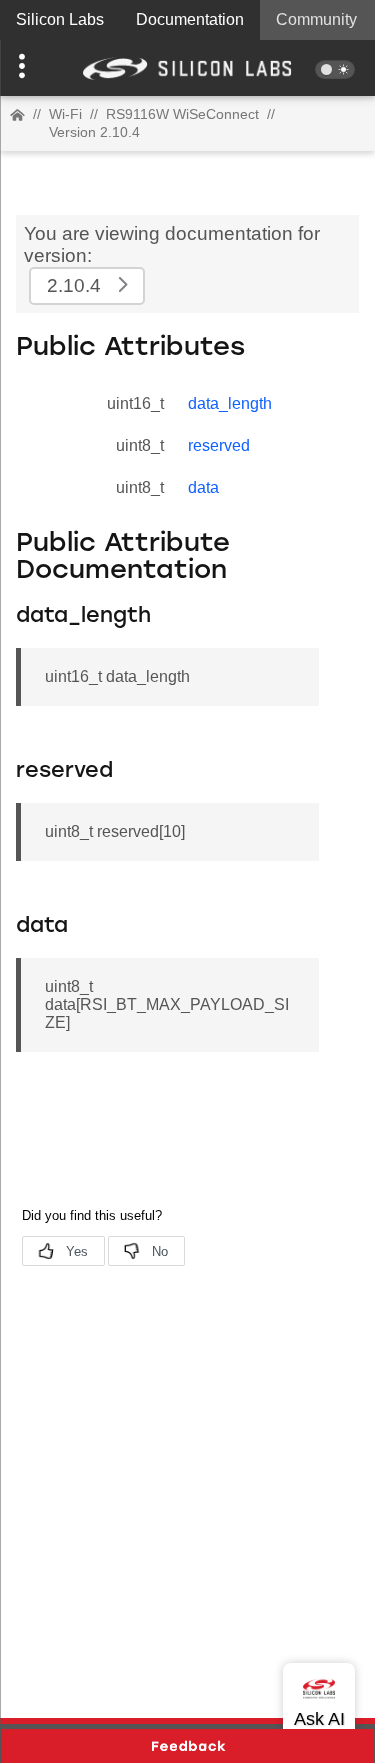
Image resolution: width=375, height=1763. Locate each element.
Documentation (190, 19)
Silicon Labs (60, 19)
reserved (219, 445)
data (203, 487)
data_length (230, 403)
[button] (28, 68)
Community (316, 19)
